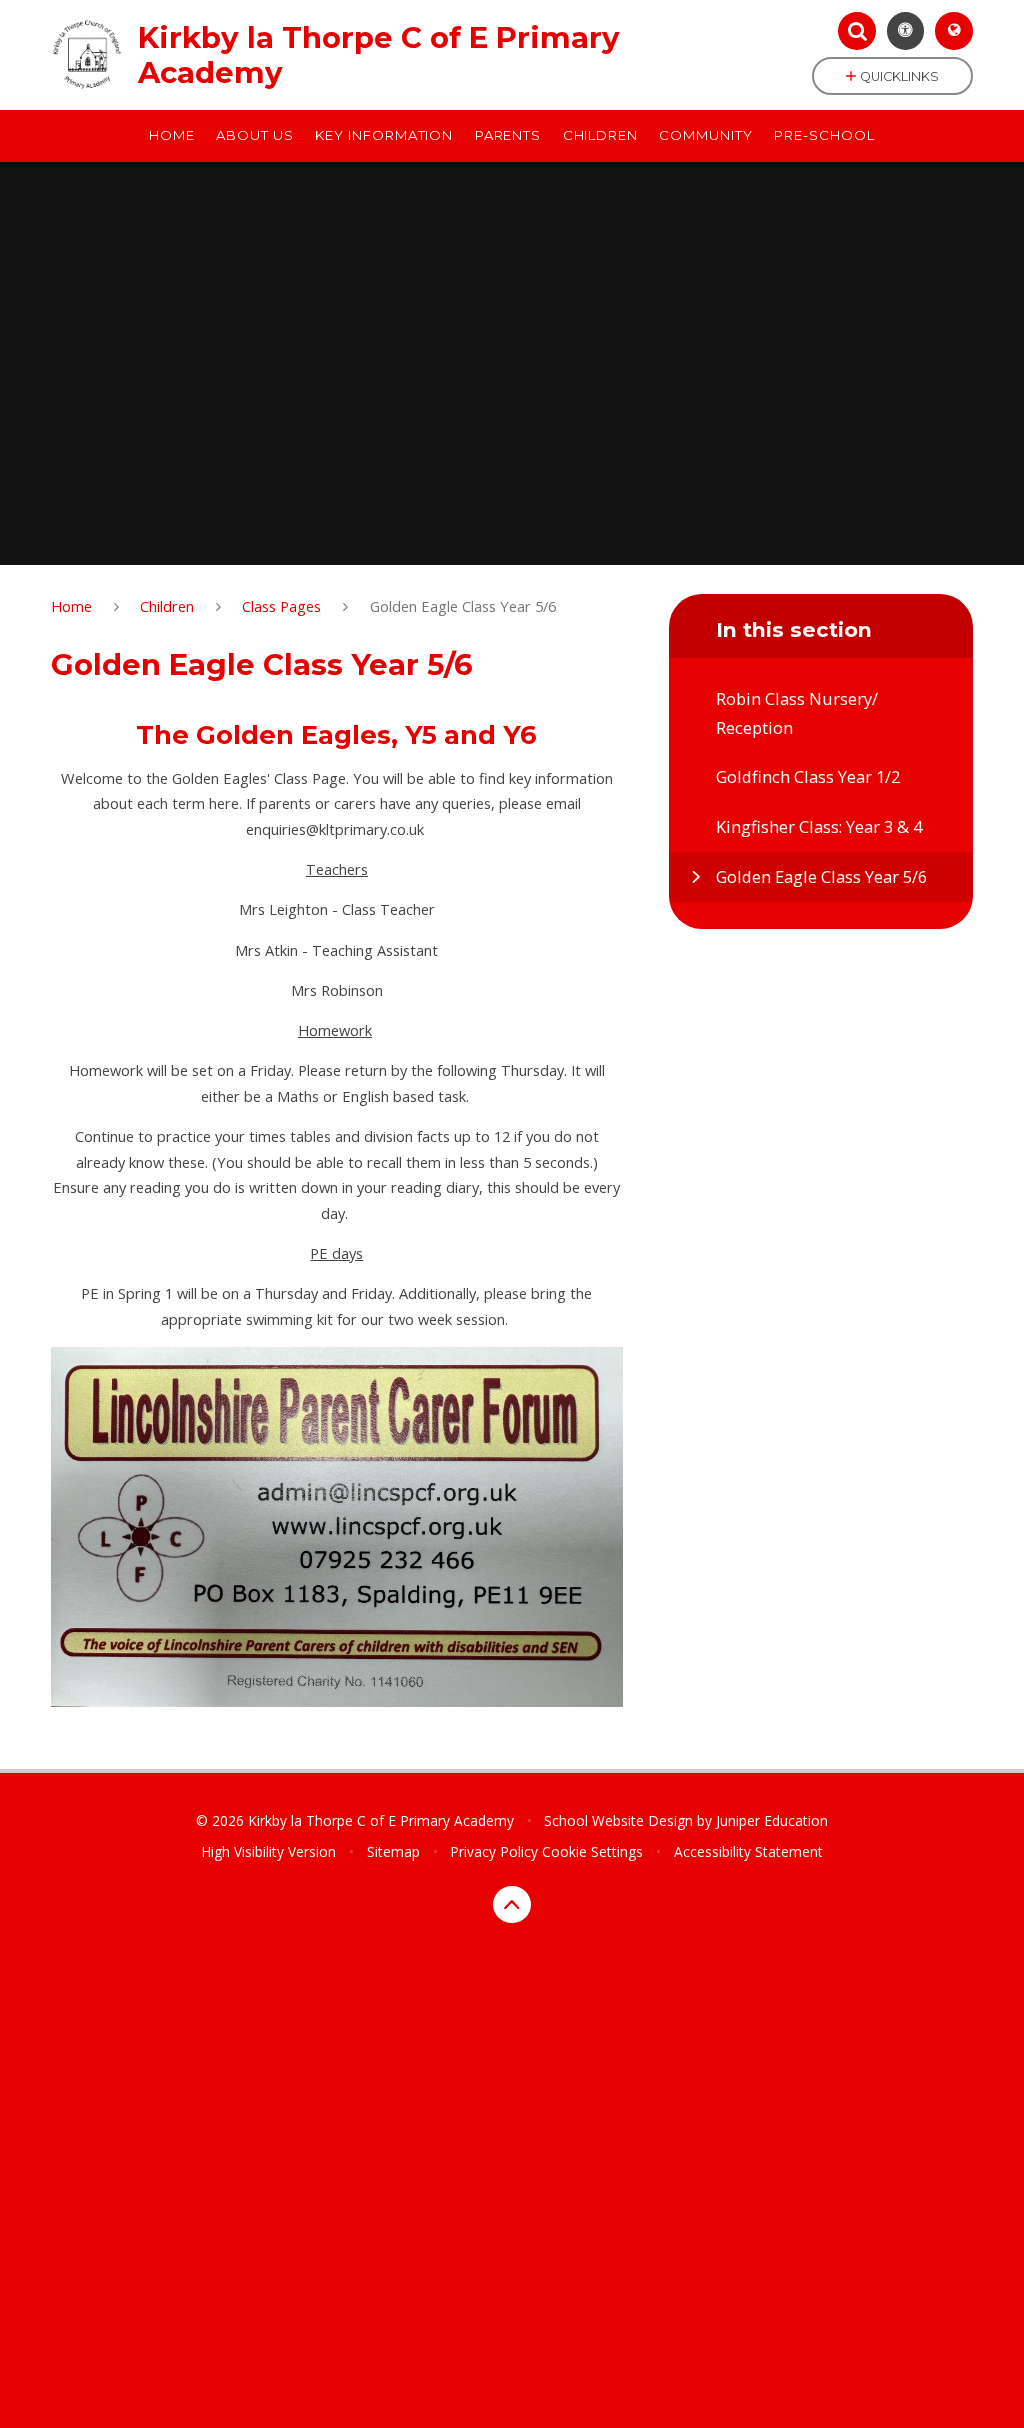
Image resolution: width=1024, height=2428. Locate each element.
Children (167, 606)
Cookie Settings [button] (592, 1851)
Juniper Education (772, 1820)
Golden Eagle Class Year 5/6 (463, 606)
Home (71, 606)
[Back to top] (512, 1905)
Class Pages (281, 606)
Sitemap (393, 1851)
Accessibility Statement (748, 1851)
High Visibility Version (268, 1851)
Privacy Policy (494, 1851)
